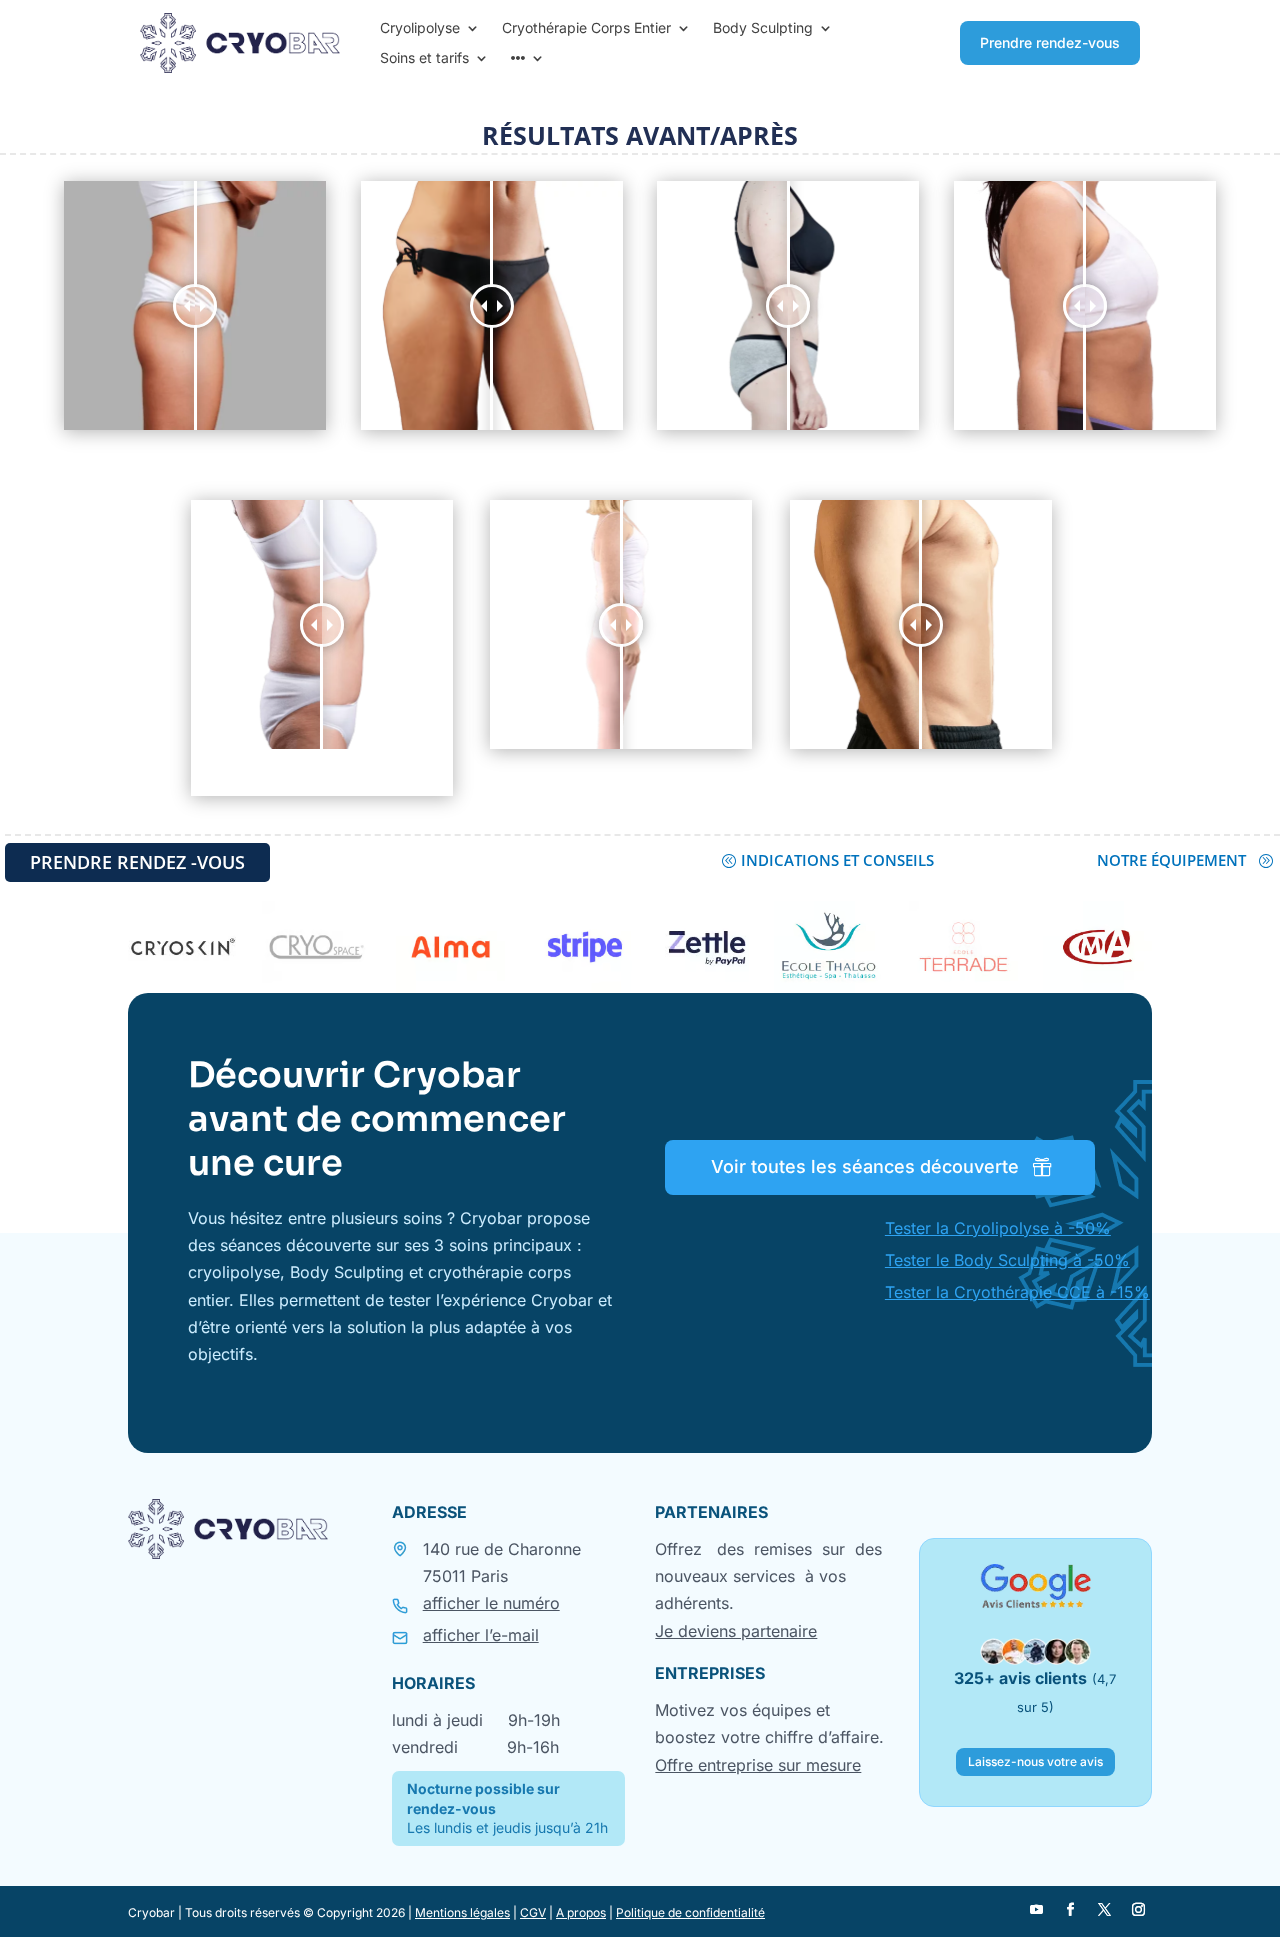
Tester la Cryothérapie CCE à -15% (1017, 1292)
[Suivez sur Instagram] (1139, 1910)
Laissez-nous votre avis (1035, 1761)
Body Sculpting (763, 28)
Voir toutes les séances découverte (865, 1166)
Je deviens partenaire (736, 1631)
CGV (533, 1912)
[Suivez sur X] (1105, 1910)
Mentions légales (462, 1912)
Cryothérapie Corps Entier (586, 28)
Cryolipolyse (420, 28)
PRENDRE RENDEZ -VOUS (137, 862)
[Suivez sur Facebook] (1071, 1910)
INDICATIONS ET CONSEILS (837, 860)
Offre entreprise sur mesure (758, 1765)
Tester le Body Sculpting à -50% (1007, 1260)
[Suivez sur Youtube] (1037, 1910)
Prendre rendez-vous (1050, 42)
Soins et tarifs (424, 58)
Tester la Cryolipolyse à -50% (998, 1228)
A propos (581, 1912)
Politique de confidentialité (690, 1912)
